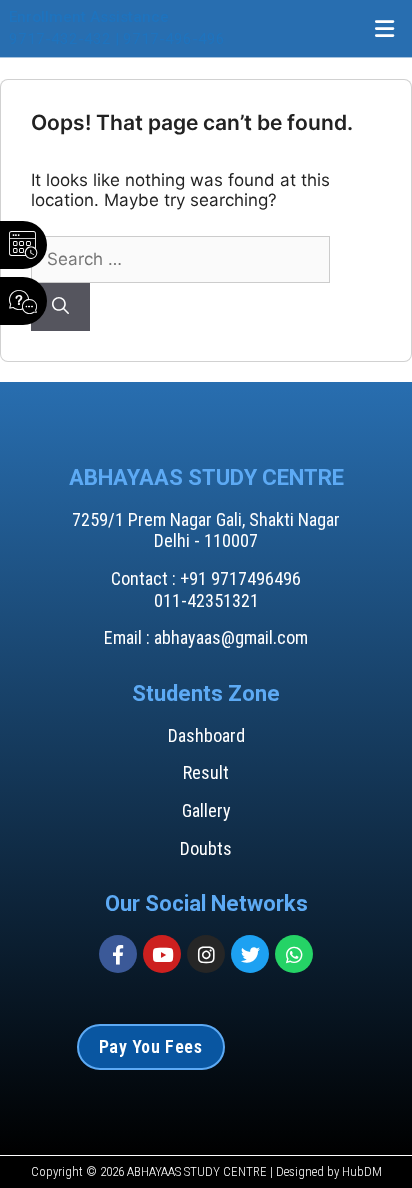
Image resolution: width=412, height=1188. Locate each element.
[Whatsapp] (294, 954)
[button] (385, 28)
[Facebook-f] (118, 954)
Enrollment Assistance (89, 17)
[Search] (60, 307)
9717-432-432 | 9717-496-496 (117, 39)
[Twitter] (250, 954)
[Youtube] (162, 954)
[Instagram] (206, 954)
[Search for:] (180, 259)
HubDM (362, 1171)
